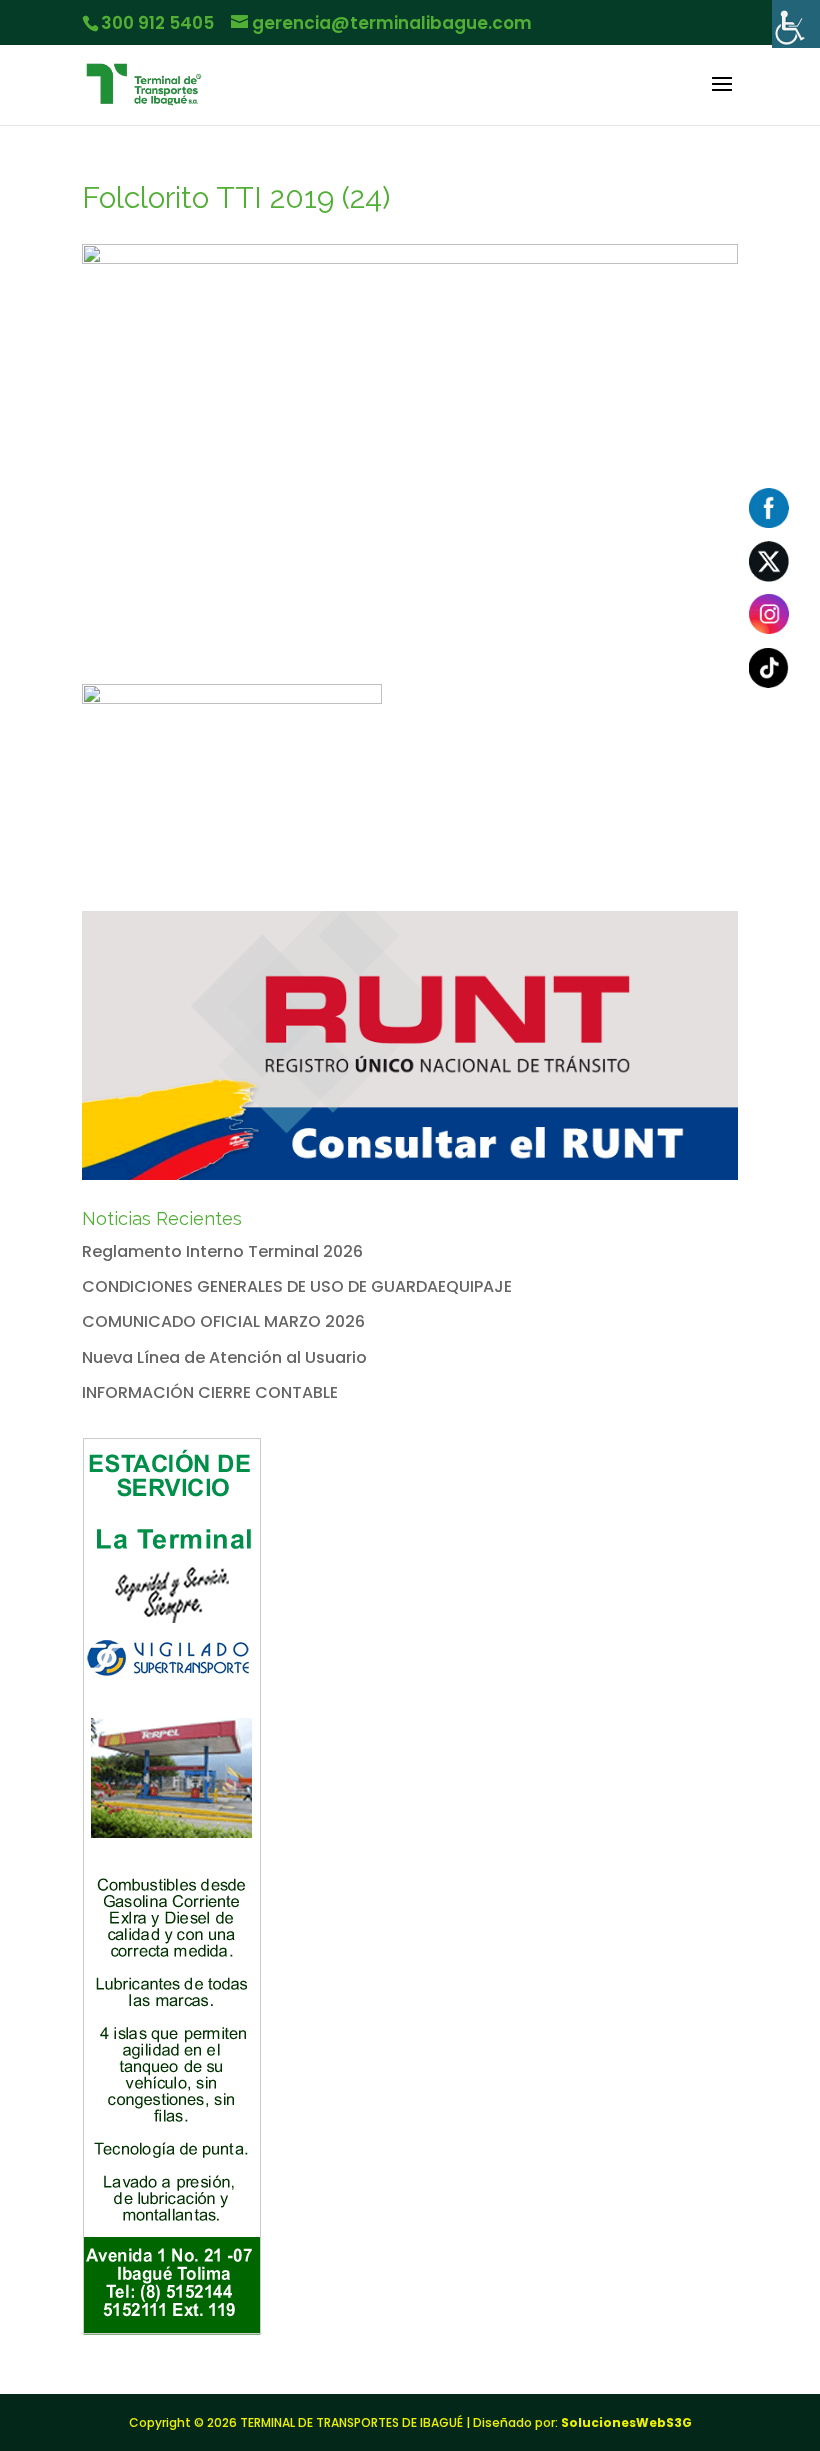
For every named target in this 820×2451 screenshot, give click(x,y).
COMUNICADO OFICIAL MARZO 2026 (223, 1321)
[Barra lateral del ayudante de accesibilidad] (796, 24)
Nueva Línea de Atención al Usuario (224, 1357)
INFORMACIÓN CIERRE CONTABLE (210, 1392)
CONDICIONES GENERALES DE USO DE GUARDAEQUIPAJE (297, 1286)
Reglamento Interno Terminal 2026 (222, 1251)
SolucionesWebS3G (626, 2422)
